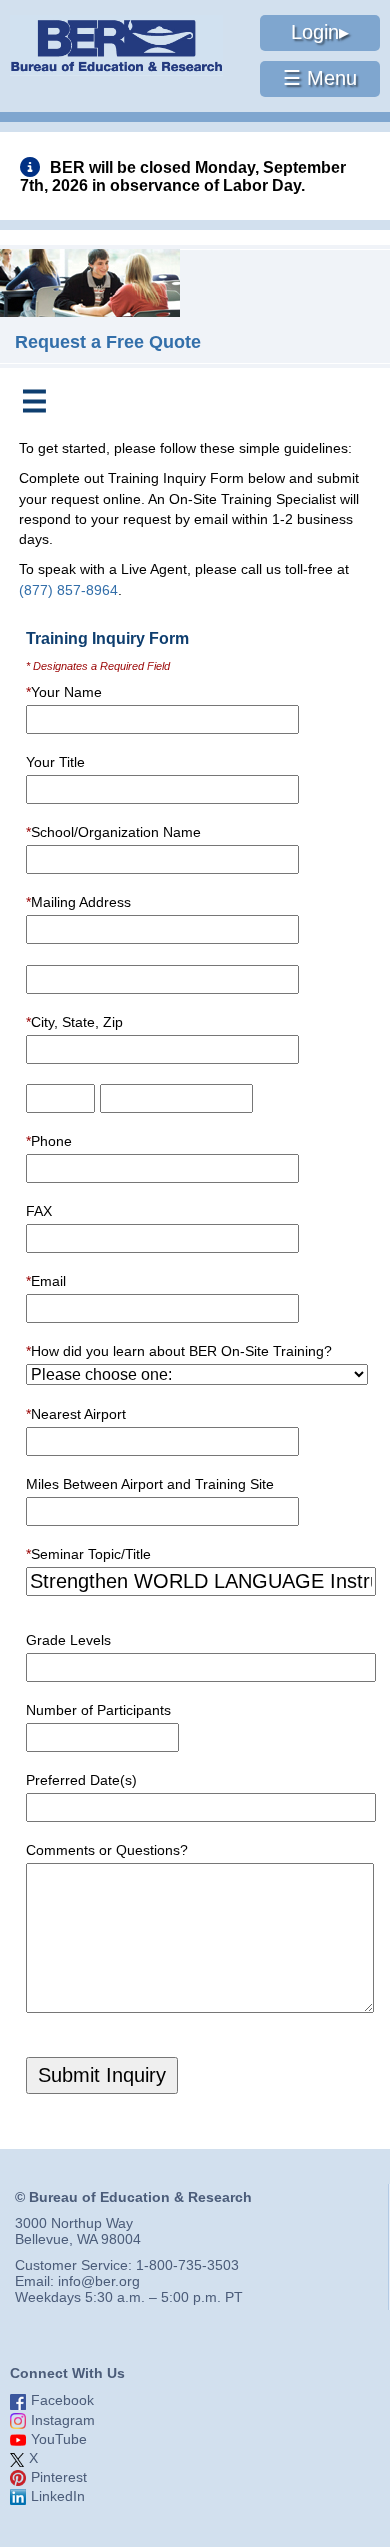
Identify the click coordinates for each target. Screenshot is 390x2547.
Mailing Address (78, 902)
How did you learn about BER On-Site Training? (179, 1351)
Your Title (55, 762)
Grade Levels (68, 1640)
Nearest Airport (76, 1414)
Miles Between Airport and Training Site (150, 1484)
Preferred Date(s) (81, 1780)
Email (46, 1281)
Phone (49, 1141)
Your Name (64, 692)
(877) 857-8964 (68, 590)
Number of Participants (98, 1710)
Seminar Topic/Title (88, 1554)
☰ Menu (320, 78)
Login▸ (320, 32)
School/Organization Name (113, 832)
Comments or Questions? (107, 1850)
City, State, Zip (74, 1022)
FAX (39, 1211)
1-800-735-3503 (187, 2265)
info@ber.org (99, 2281)
